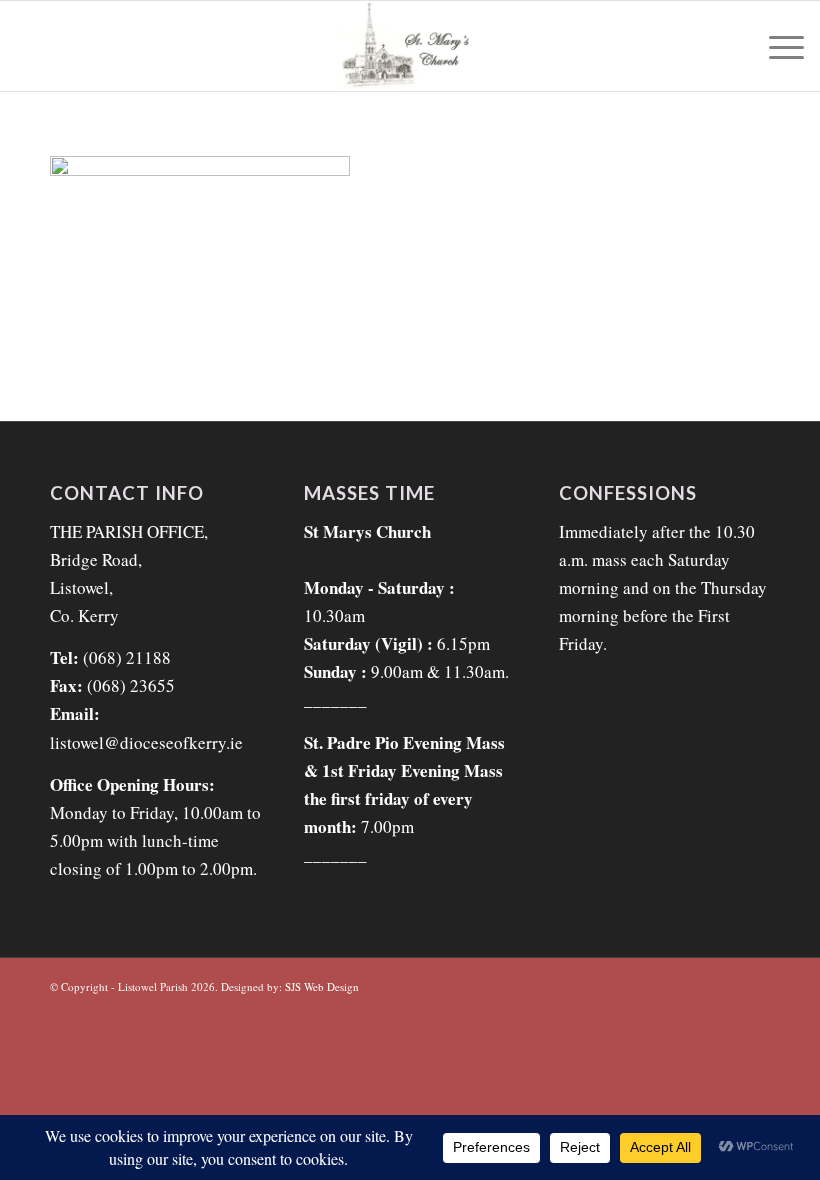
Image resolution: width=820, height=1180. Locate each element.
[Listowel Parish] (410, 46)
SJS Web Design (322, 986)
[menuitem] (776, 46)
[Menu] (776, 46)
